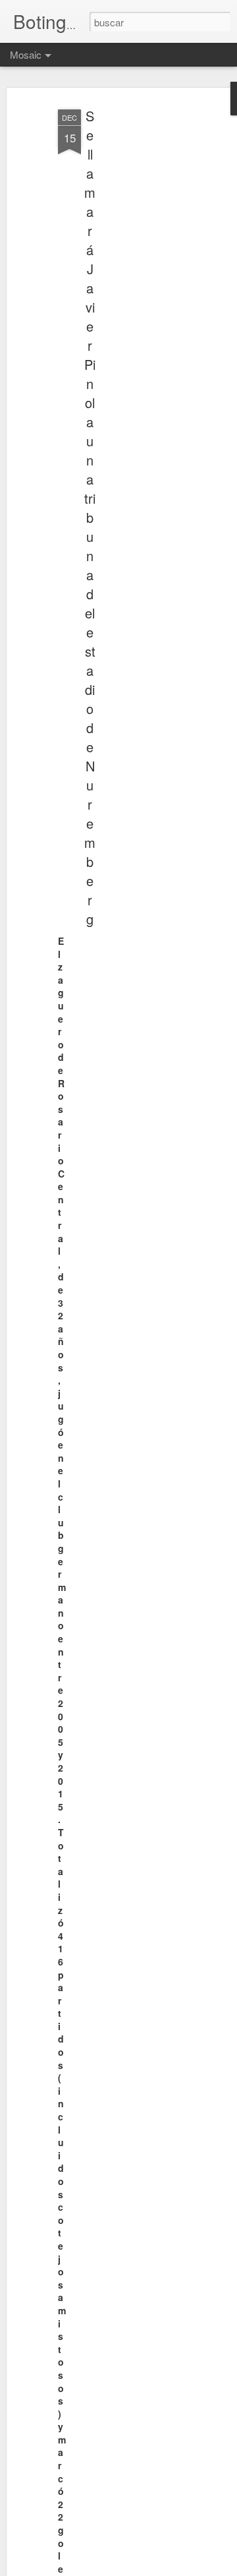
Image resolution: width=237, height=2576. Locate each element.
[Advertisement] (130, 311)
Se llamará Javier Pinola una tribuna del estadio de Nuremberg (90, 517)
